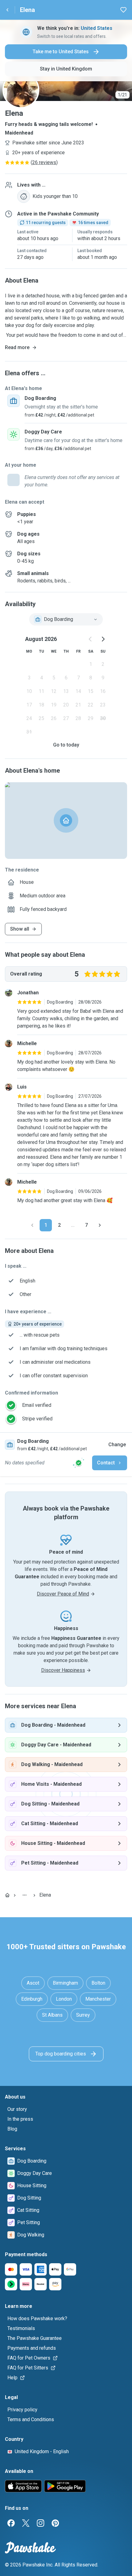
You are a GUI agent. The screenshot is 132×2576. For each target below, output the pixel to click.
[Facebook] (11, 2523)
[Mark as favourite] (123, 10)
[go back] (7, 10)
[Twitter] (26, 2523)
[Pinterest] (55, 2523)
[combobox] (66, 619)
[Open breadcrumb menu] (25, 1895)
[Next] (100, 1225)
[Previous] (32, 1225)
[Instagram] (41, 2523)
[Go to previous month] (91, 639)
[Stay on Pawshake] (79, 1463)
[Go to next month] (103, 639)
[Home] (7, 1895)
